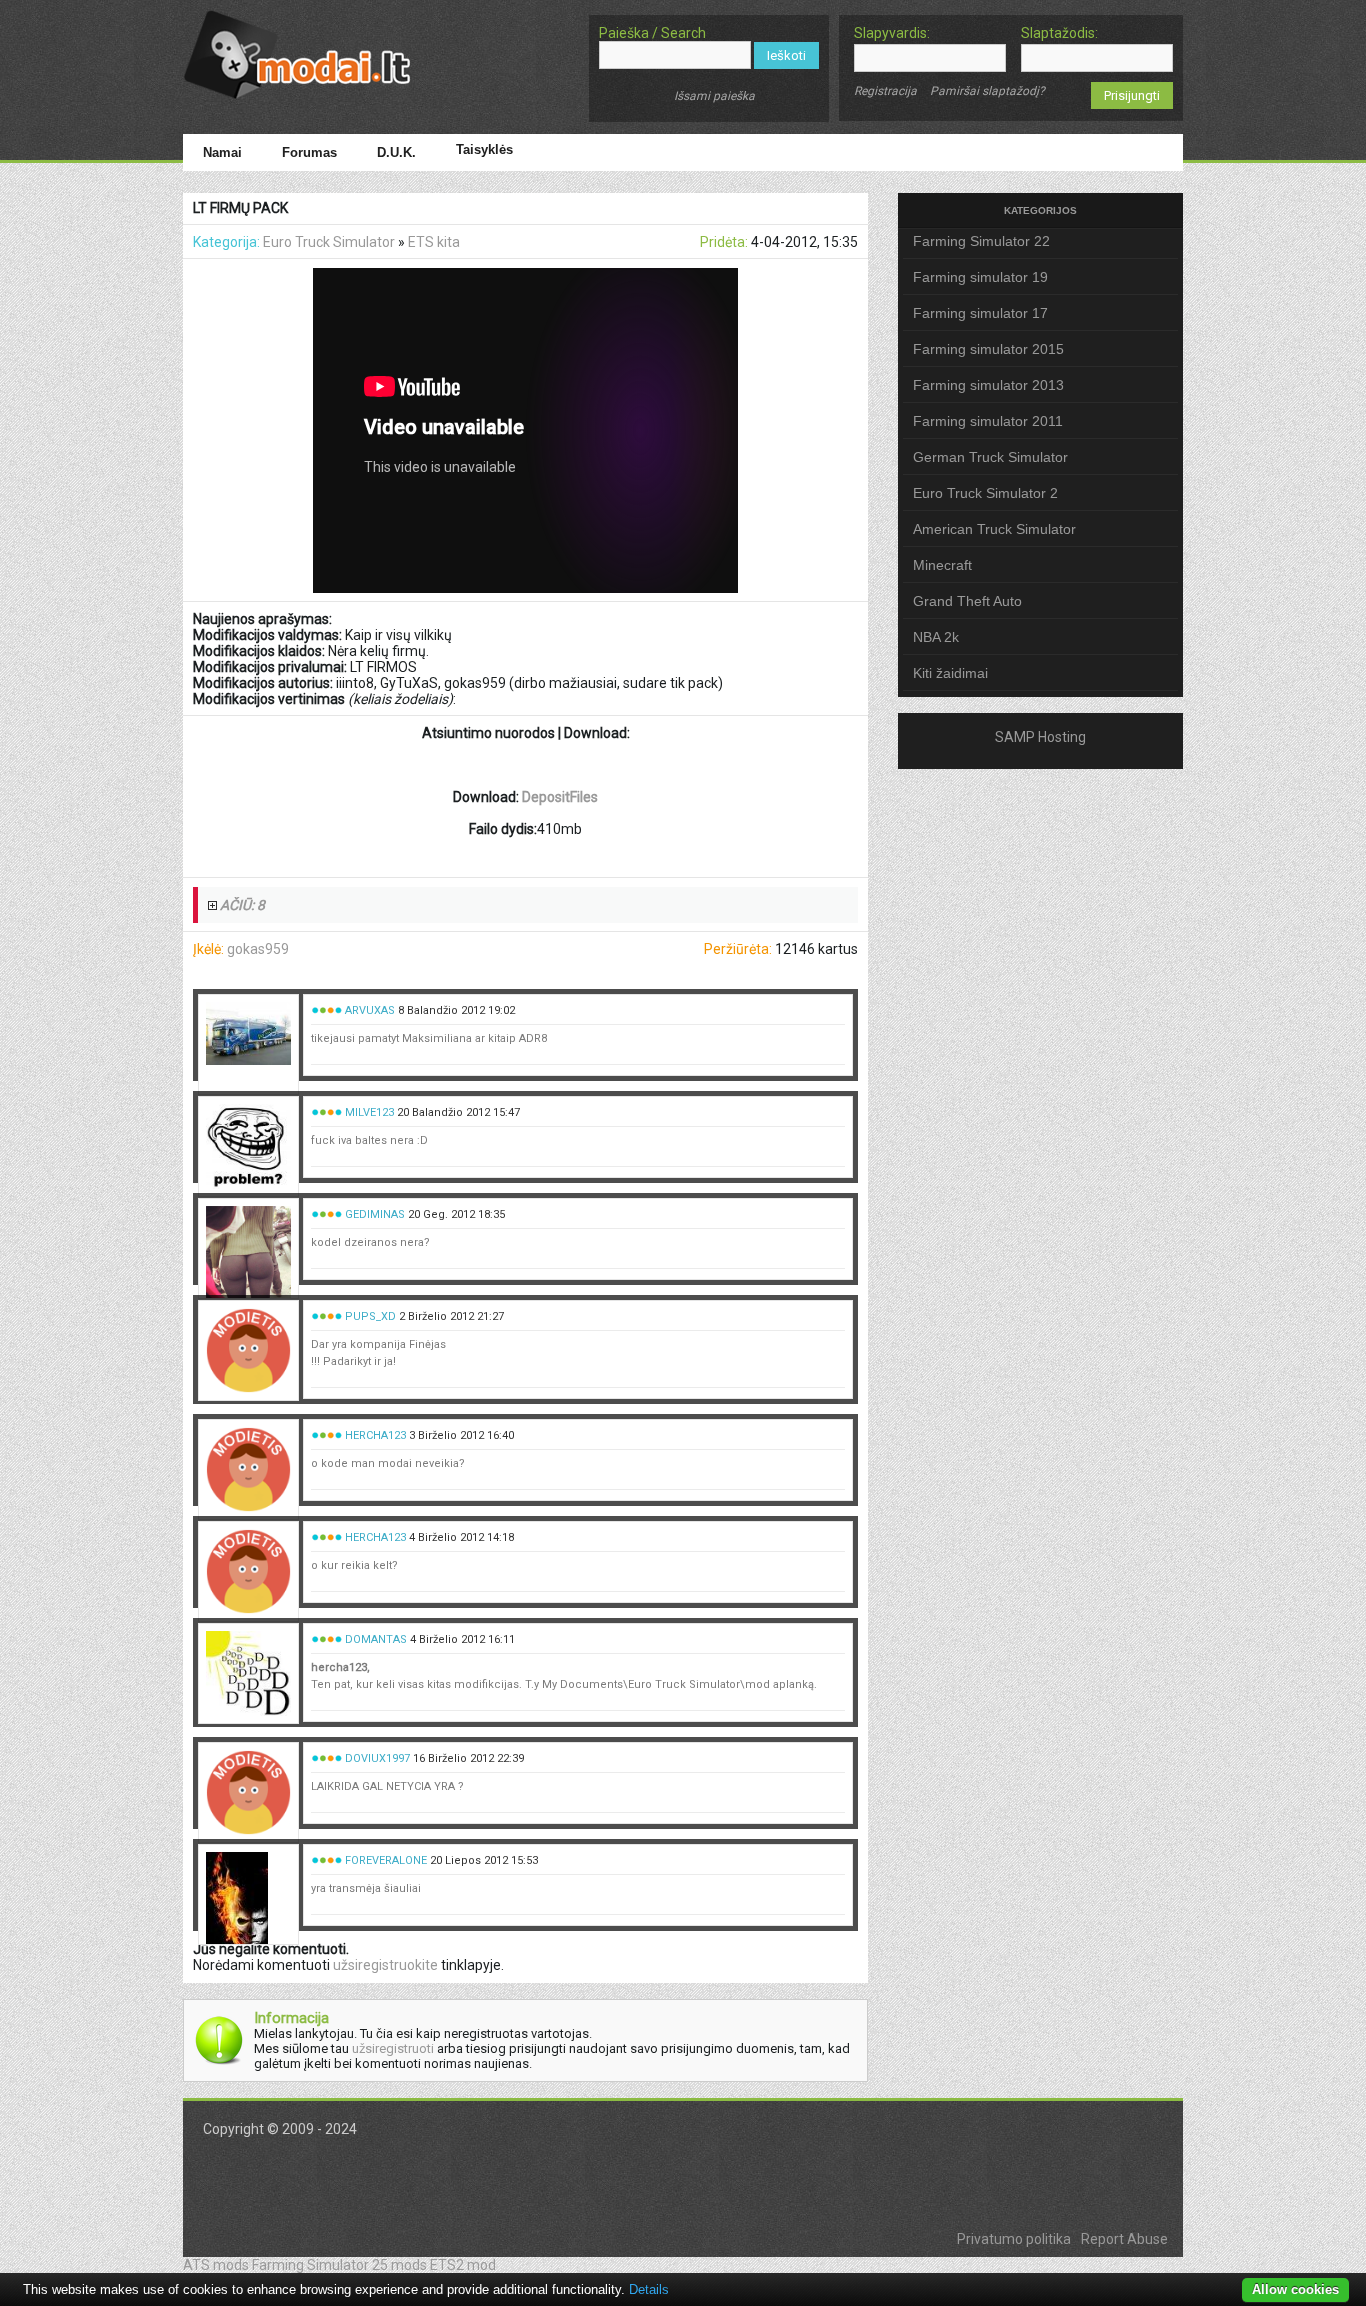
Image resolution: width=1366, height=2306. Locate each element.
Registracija (885, 91)
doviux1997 (377, 1758)
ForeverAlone (386, 1860)
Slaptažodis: (1059, 33)
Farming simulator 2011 (988, 421)
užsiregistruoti (393, 2048)
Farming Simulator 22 (981, 241)
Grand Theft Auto (967, 601)
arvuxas (370, 1010)
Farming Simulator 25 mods (339, 2265)
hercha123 (375, 1435)
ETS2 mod (463, 2265)
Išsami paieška (714, 96)
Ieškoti (786, 55)
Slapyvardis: (892, 33)
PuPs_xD (370, 1316)
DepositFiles (560, 797)
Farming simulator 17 (980, 313)
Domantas (376, 1639)
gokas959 (258, 949)
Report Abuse (1124, 2239)
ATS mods (216, 2265)
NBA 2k (936, 637)
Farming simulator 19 (980, 277)
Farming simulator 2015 (988, 349)
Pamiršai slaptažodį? (987, 91)
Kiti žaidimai (950, 673)
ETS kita (434, 242)
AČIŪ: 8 (242, 905)
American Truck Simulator (994, 529)
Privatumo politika (1014, 2239)
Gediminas (375, 1214)
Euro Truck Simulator (329, 242)
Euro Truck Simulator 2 (985, 493)
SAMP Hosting (1040, 737)
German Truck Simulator (990, 457)
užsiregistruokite (385, 1965)
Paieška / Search (652, 33)
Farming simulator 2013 (988, 385)
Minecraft (942, 565)
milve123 (369, 1112)
